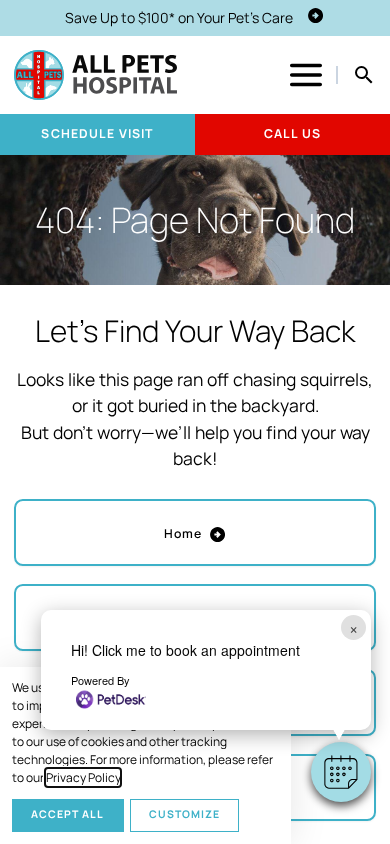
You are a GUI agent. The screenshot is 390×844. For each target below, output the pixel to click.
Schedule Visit (97, 133)
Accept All (67, 814)
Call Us (292, 133)
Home (183, 533)
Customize (184, 814)
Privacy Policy (83, 777)
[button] (341, 772)
